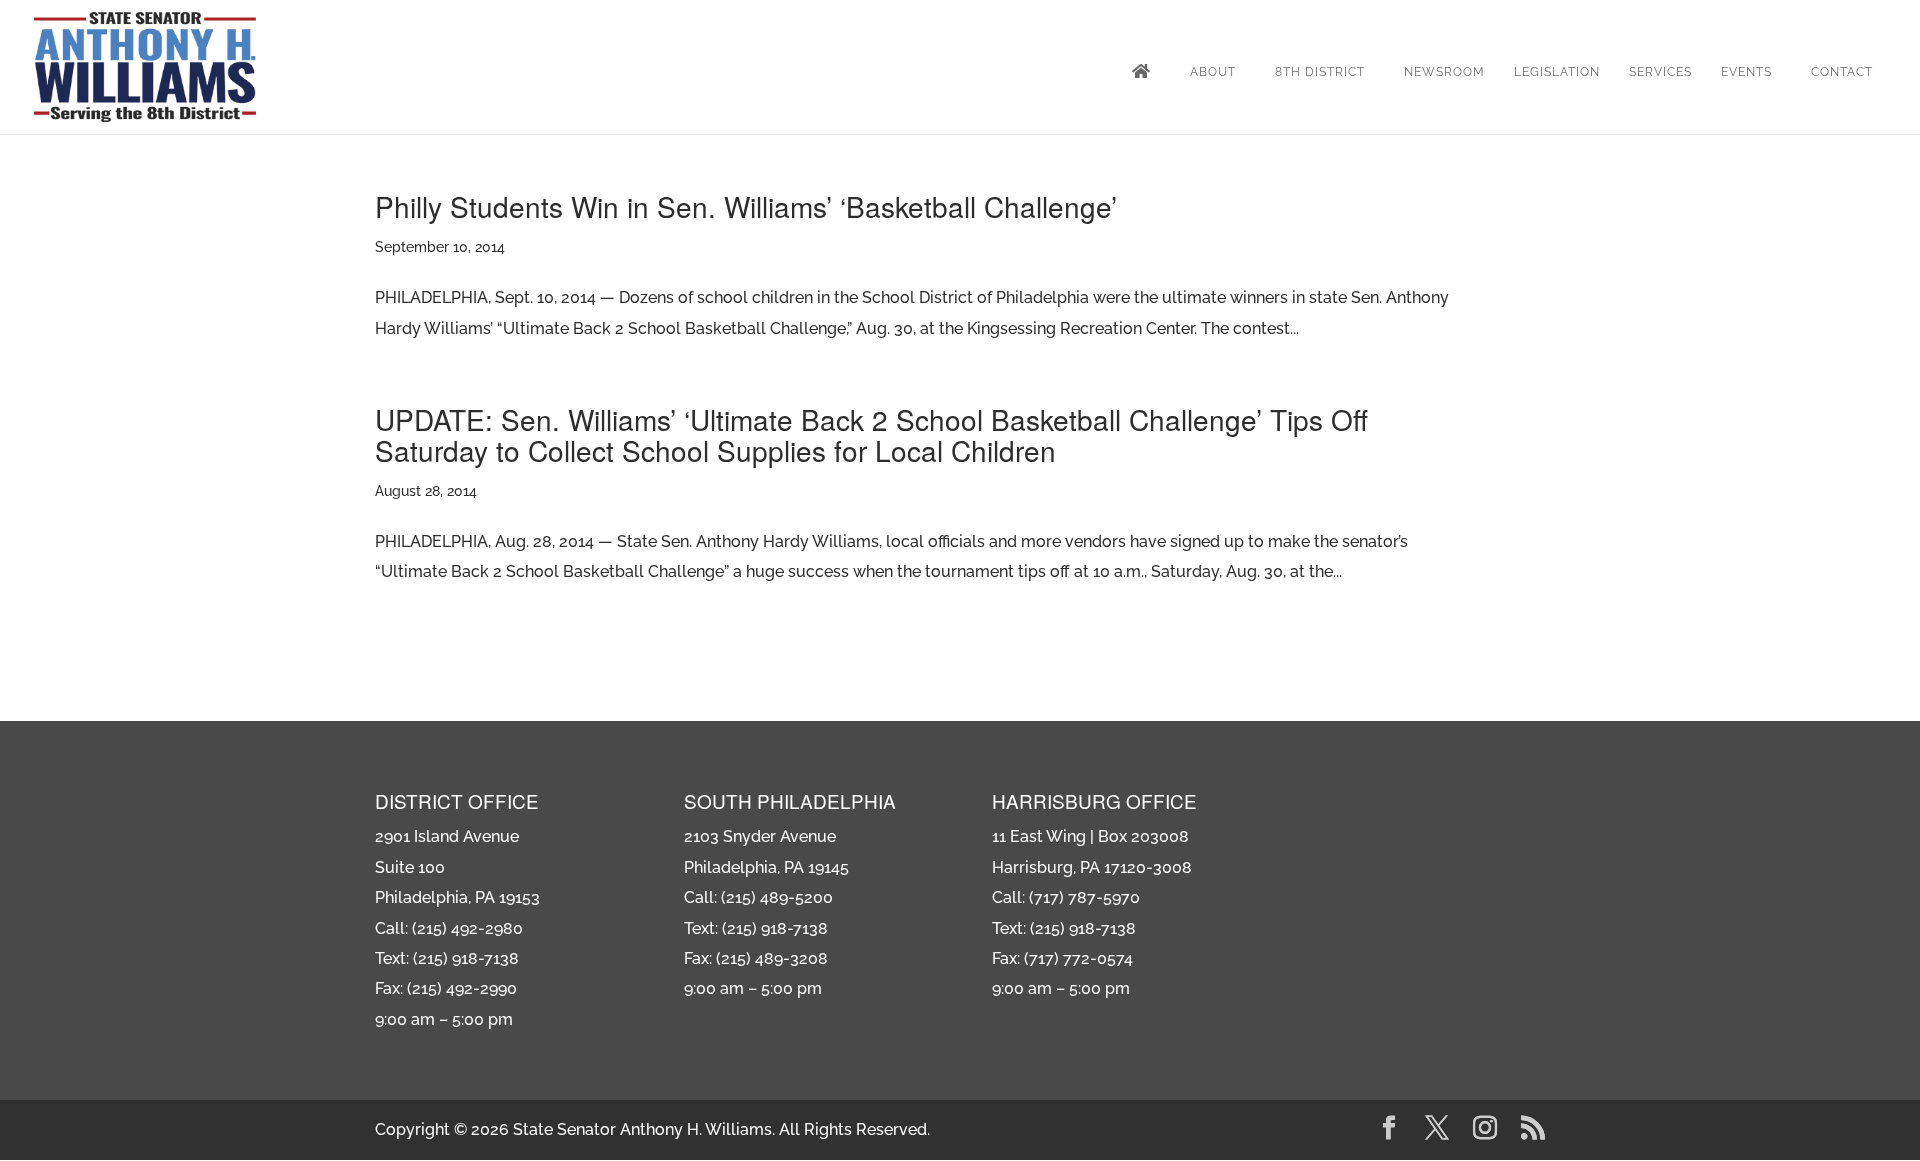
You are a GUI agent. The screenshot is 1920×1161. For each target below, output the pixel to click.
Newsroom (1444, 72)
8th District (1320, 72)
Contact (1842, 72)
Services (1660, 72)
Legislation (1557, 72)
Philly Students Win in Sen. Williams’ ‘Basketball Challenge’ (746, 206)
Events (1746, 72)
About (1213, 72)
